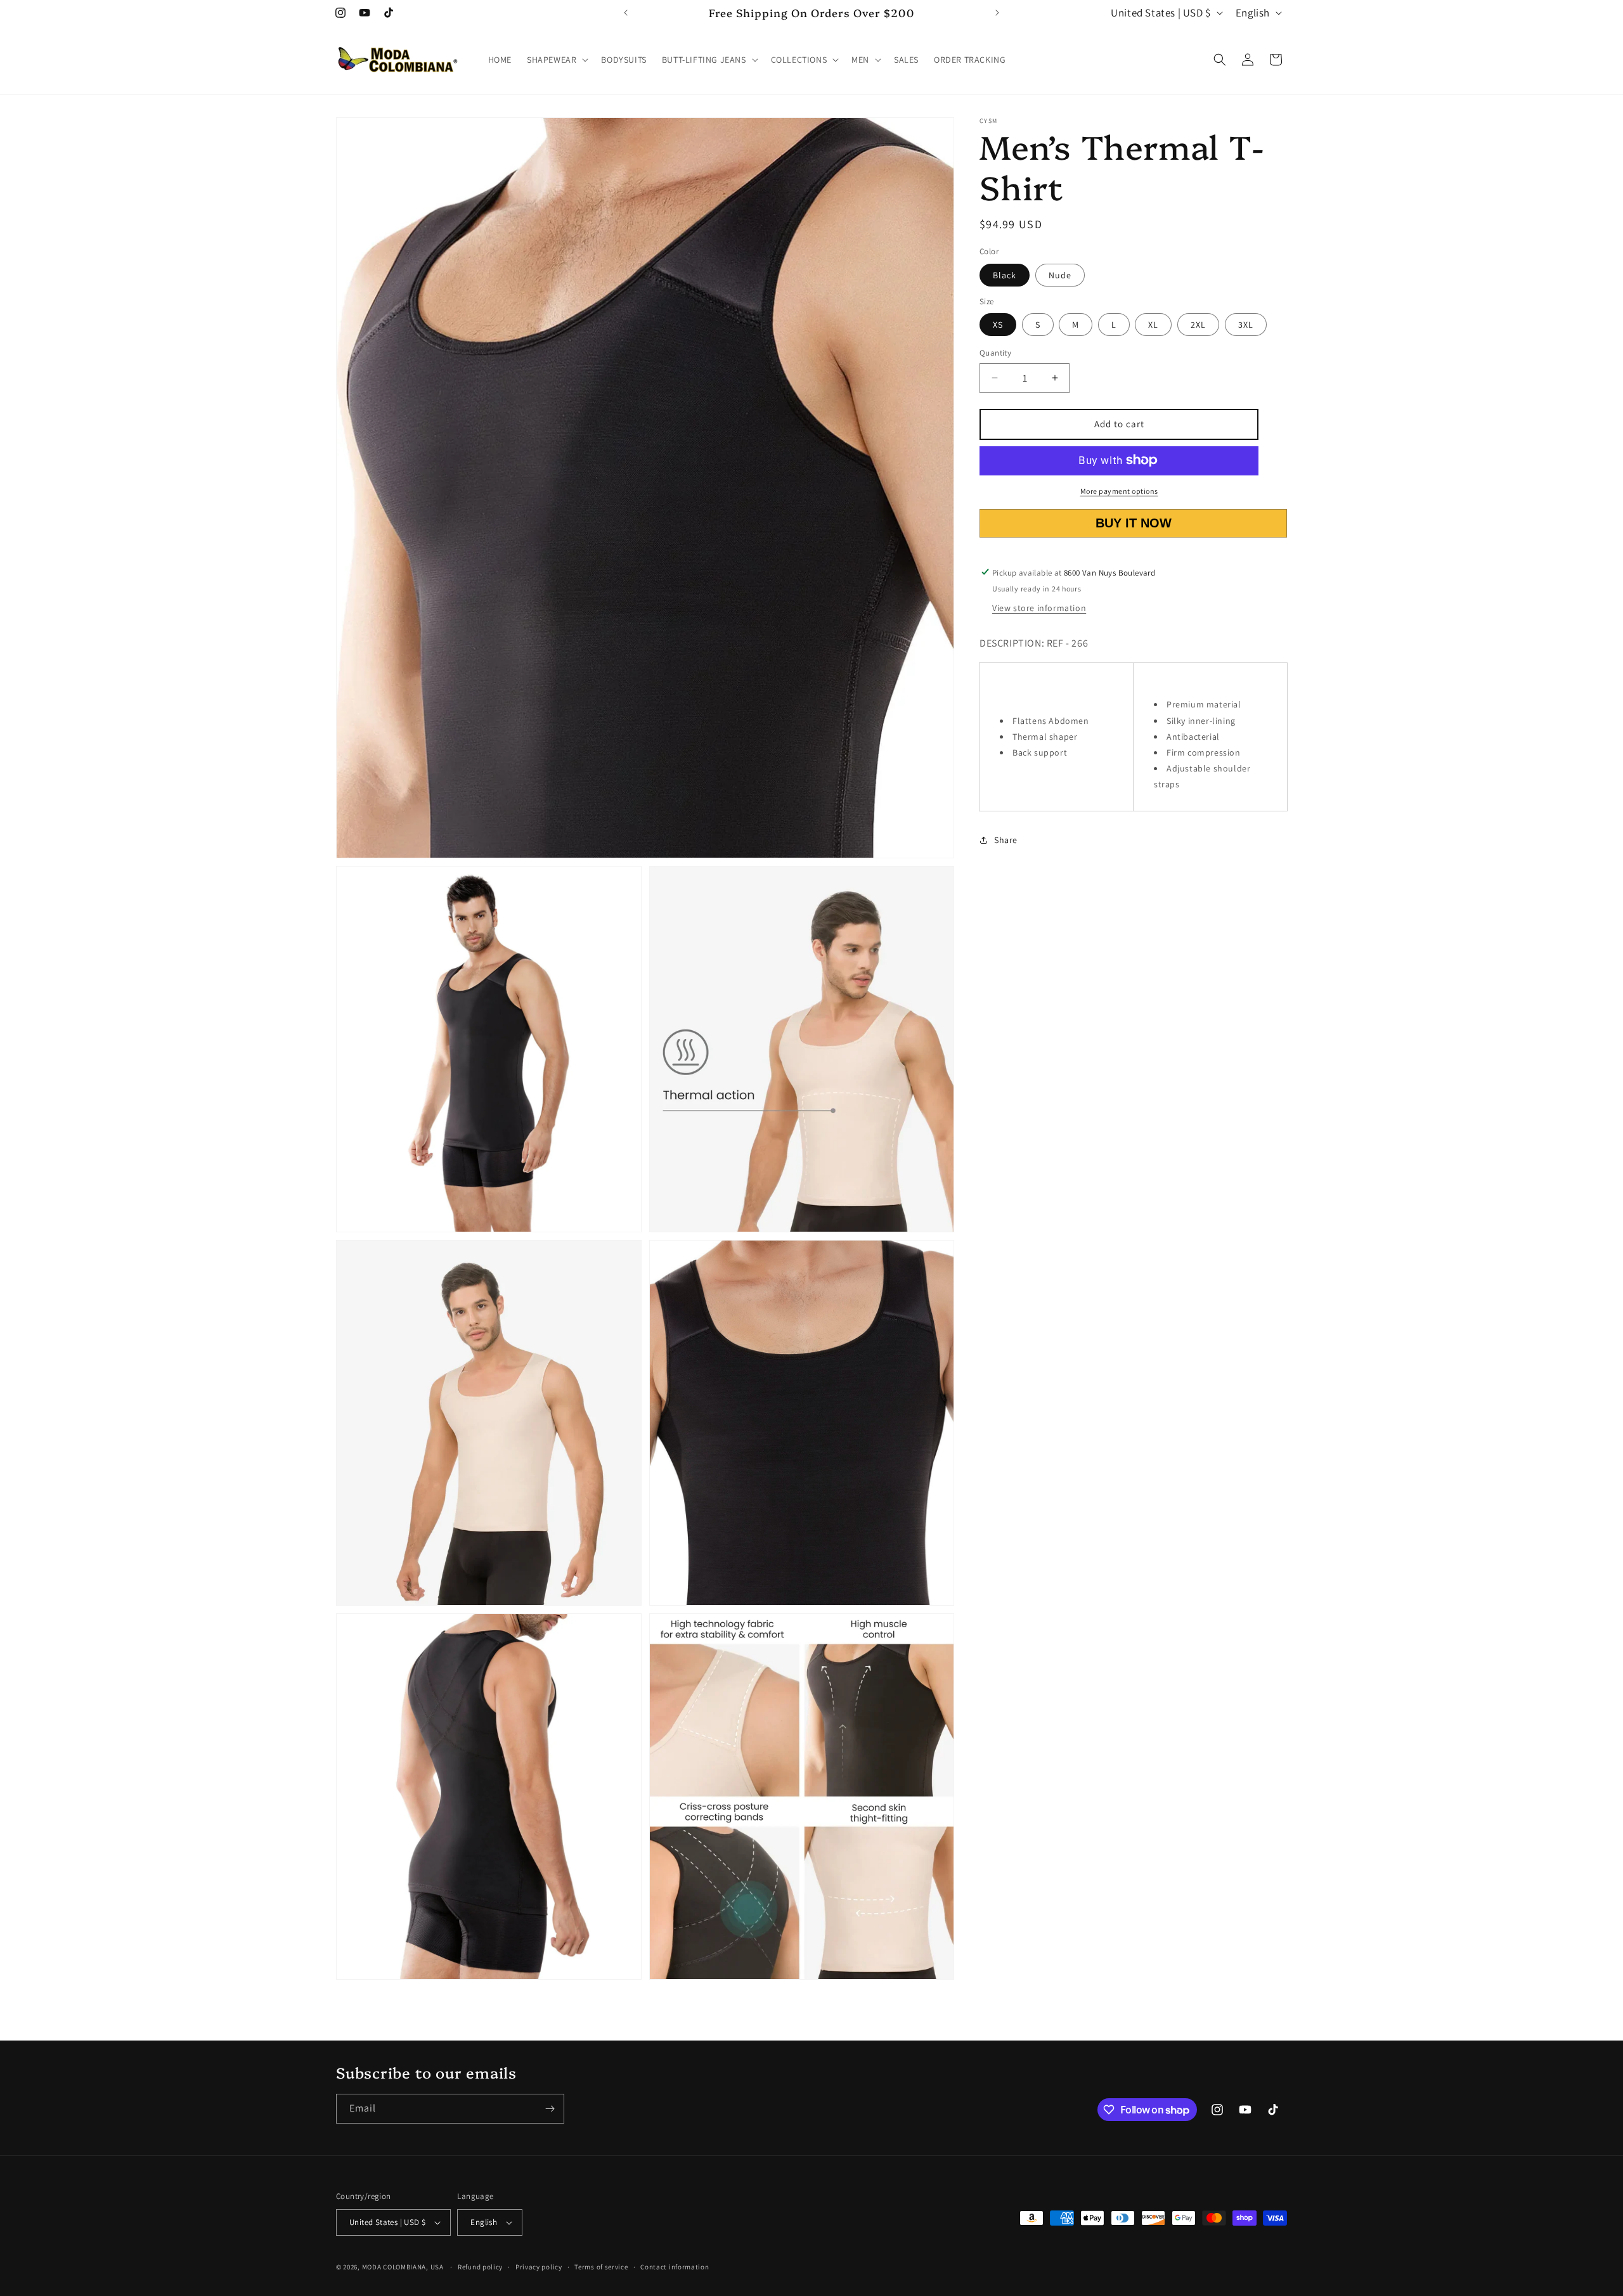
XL (1153, 325)
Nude (1060, 274)
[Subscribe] (550, 2109)
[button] (556, 60)
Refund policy (480, 2267)
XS (998, 325)
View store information (1039, 608)
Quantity (995, 353)
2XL (1198, 325)
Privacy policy (539, 2267)
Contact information (675, 2267)
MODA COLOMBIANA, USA (403, 2267)
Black (1005, 274)
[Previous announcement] (626, 13)
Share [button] (1006, 840)
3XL (1246, 325)
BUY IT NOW (1134, 523)
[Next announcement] (997, 13)
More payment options (1119, 490)
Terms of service (601, 2267)
